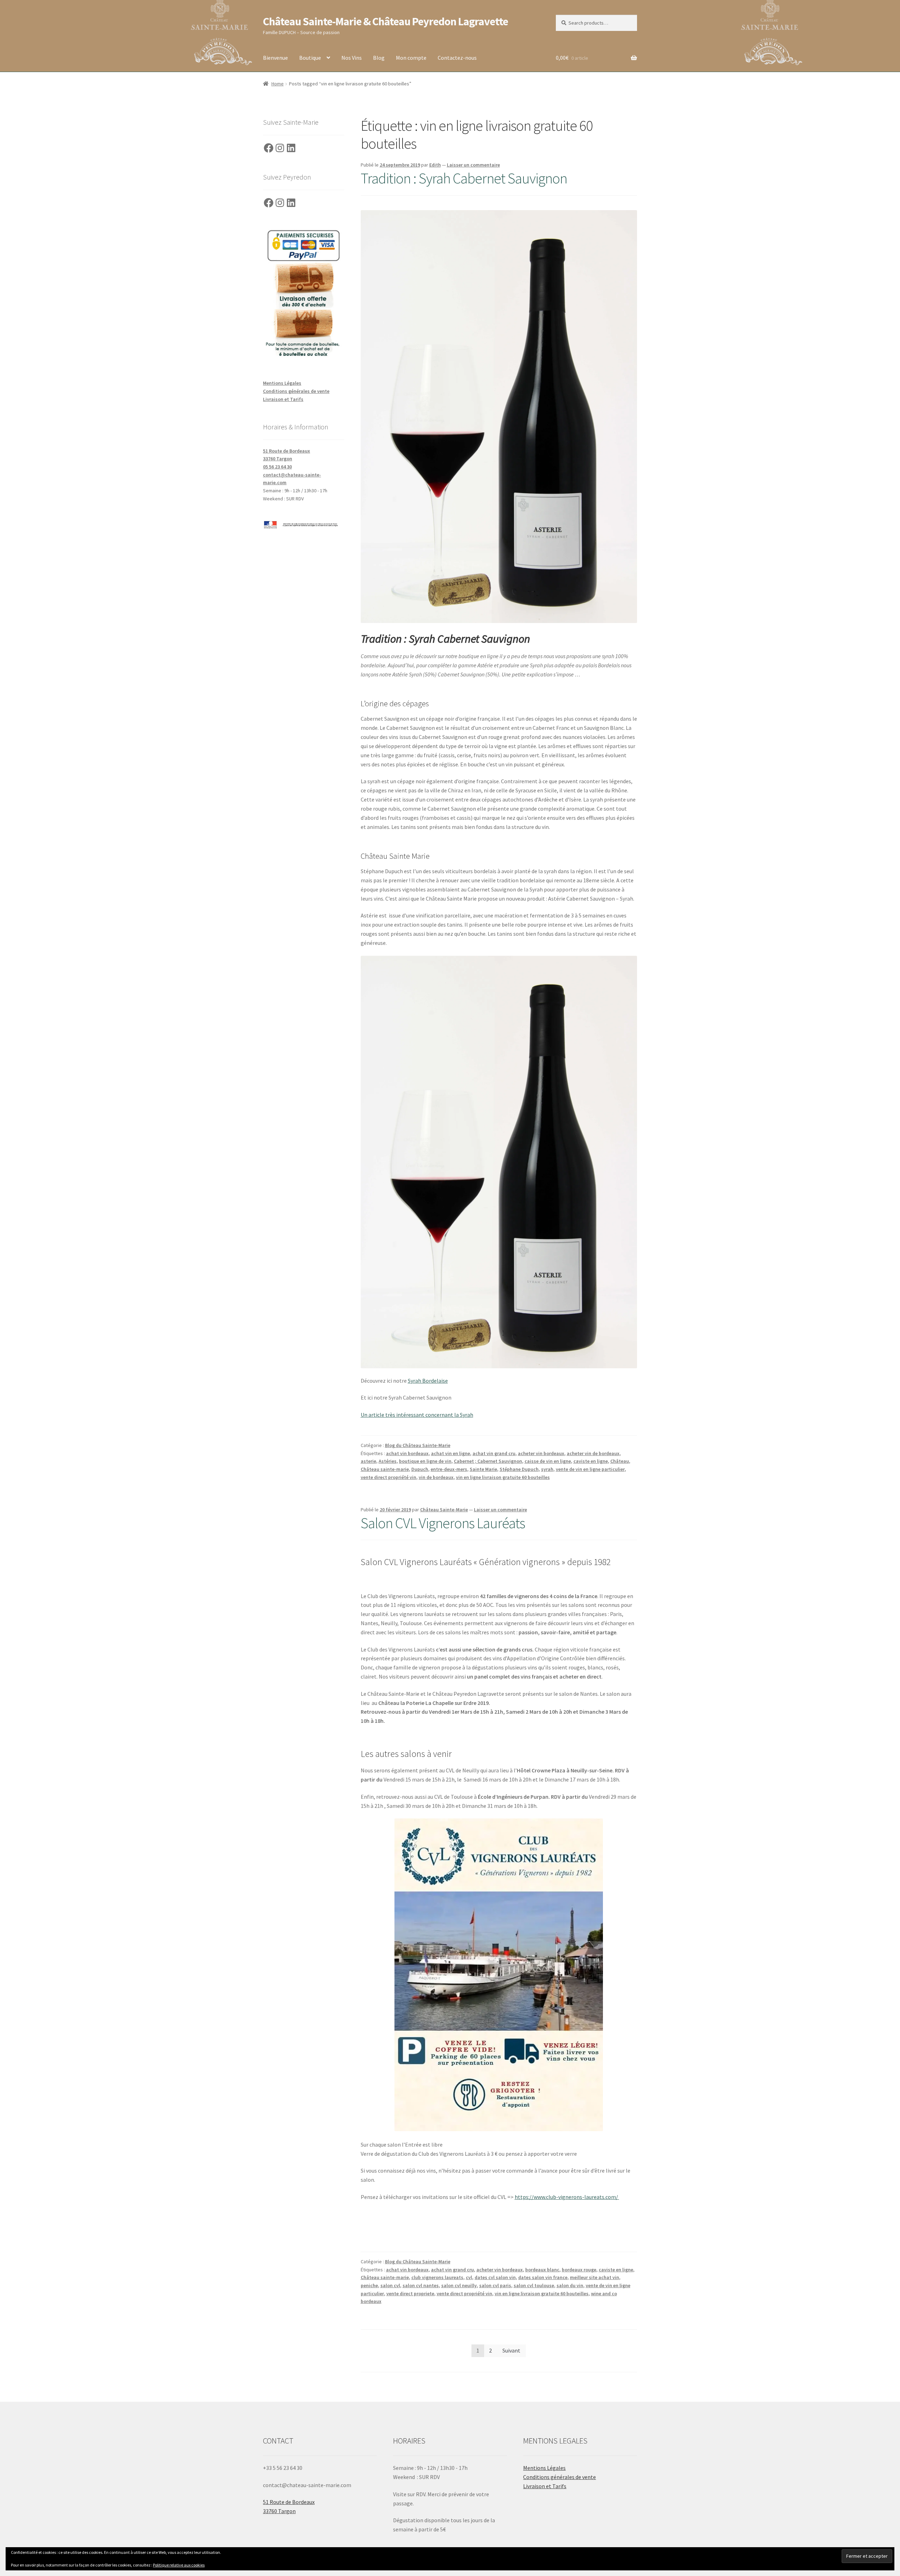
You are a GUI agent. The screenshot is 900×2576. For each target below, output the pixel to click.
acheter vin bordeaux (541, 1453)
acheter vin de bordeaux (593, 1453)
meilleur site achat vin (594, 2277)
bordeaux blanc (542, 2270)
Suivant (511, 2350)
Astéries (388, 1461)
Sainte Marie (483, 1469)
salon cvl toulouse (534, 2285)
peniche (369, 2285)
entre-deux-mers (449, 1469)
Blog (379, 58)
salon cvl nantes (421, 2285)
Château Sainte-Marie (444, 1510)
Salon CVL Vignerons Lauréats (443, 1523)
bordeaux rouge (579, 2270)
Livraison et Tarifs (283, 399)
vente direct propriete (410, 2293)
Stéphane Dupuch (519, 1469)
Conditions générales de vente (296, 391)
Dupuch (420, 1469)
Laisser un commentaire (473, 165)
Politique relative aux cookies (179, 2565)
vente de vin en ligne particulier (590, 1469)
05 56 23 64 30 (277, 467)
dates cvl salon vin (495, 2277)
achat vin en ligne (451, 1453)
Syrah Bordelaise (428, 1381)
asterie (368, 1461)
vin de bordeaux (436, 1477)
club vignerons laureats (437, 2277)
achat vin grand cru (494, 1453)
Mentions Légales (282, 383)
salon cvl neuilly (459, 2285)
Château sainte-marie (385, 1469)
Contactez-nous (457, 58)
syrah (547, 1469)
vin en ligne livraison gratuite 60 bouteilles (503, 1477)
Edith (435, 165)
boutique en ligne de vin (425, 1461)
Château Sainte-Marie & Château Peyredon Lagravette (385, 21)
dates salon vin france (543, 2277)
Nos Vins (352, 58)
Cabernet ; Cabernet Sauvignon (488, 1461)
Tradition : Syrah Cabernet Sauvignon (464, 178)
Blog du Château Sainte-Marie (418, 1445)
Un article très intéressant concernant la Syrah (417, 1415)
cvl (469, 2277)
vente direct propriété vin (388, 1477)
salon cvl (390, 2285)
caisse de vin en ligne (548, 1461)
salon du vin (570, 2285)
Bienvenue (275, 58)
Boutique (310, 58)
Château (620, 1461)
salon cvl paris (495, 2285)
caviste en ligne (591, 1461)
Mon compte (411, 58)
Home (278, 84)
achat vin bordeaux (407, 1453)
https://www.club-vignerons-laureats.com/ (567, 2197)
